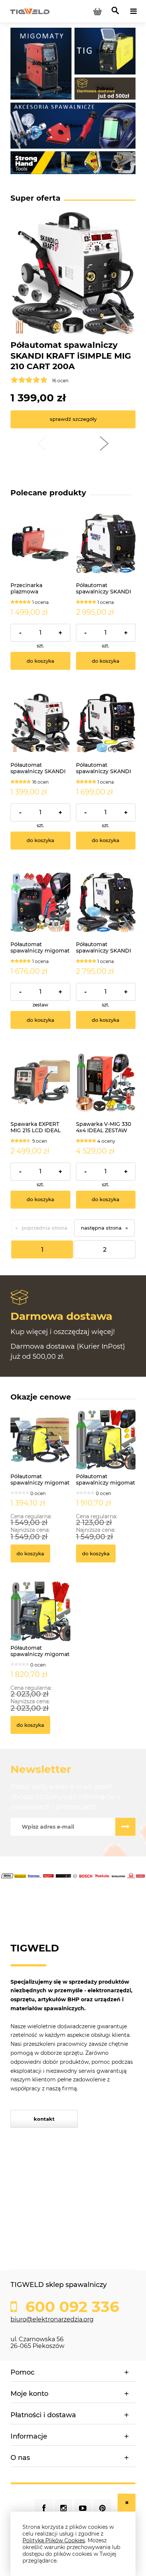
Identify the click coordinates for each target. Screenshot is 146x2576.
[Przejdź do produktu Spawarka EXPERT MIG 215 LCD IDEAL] (40, 1082)
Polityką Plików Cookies (54, 2540)
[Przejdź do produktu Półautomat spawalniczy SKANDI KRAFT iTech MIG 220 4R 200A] (106, 544)
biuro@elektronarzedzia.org (52, 2319)
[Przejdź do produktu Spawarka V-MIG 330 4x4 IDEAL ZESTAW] (106, 1082)
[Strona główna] (30, 11)
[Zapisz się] (125, 1827)
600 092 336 (70, 2307)
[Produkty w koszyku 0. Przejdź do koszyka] (97, 11)
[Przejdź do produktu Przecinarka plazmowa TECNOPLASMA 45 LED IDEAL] (40, 544)
